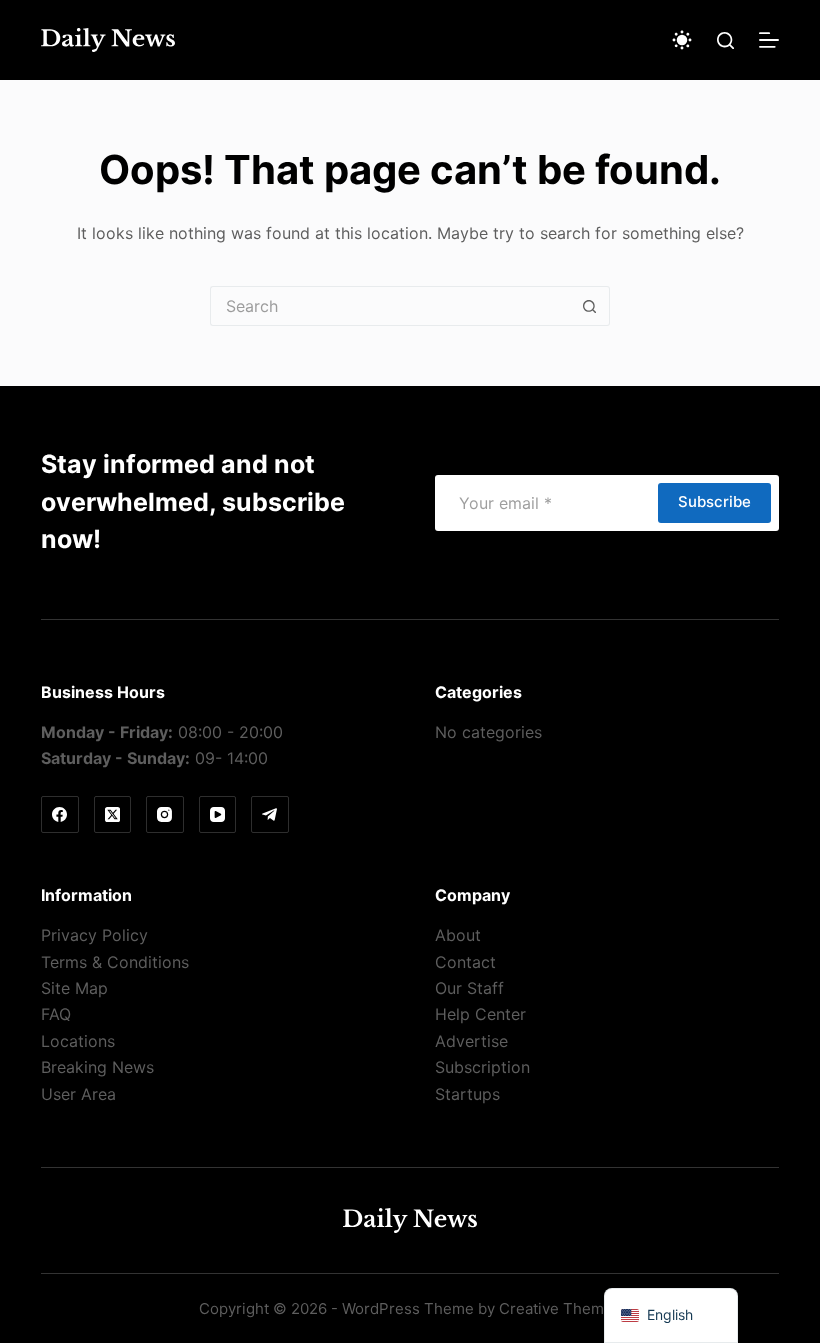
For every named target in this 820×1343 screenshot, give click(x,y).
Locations (78, 1041)
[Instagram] (165, 815)
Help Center (480, 1014)
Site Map (74, 988)
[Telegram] (270, 815)
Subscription (482, 1067)
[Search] (725, 40)
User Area (78, 1094)
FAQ (56, 1014)
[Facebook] (60, 815)
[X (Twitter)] (113, 815)
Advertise (471, 1041)
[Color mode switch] (682, 40)
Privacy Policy (94, 935)
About (458, 935)
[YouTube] (218, 815)
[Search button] (590, 306)
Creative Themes (560, 1308)
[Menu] (769, 40)
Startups (467, 1094)
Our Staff (469, 988)
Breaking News (97, 1067)
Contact (465, 962)
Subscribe (714, 501)
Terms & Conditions (115, 962)
